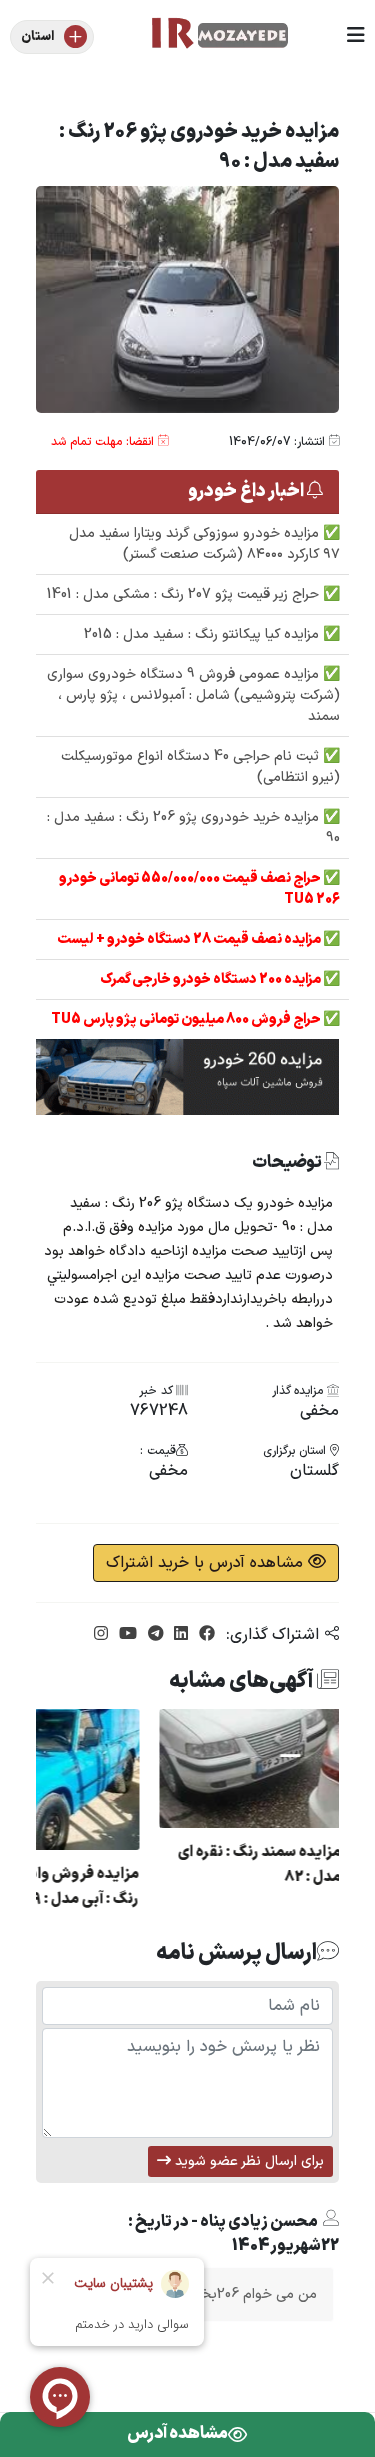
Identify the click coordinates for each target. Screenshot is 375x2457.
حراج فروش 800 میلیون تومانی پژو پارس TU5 (187, 1019)
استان (37, 37)
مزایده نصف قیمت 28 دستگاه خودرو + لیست (190, 939)
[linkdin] (178, 1635)
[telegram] (153, 1635)
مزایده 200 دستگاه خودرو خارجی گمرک (211, 979)
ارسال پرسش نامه (236, 1953)
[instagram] (101, 1635)
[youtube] (125, 1635)
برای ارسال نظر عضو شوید (247, 2161)
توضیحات (288, 1163)
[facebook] (204, 1635)
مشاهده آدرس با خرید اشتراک (207, 1563)
